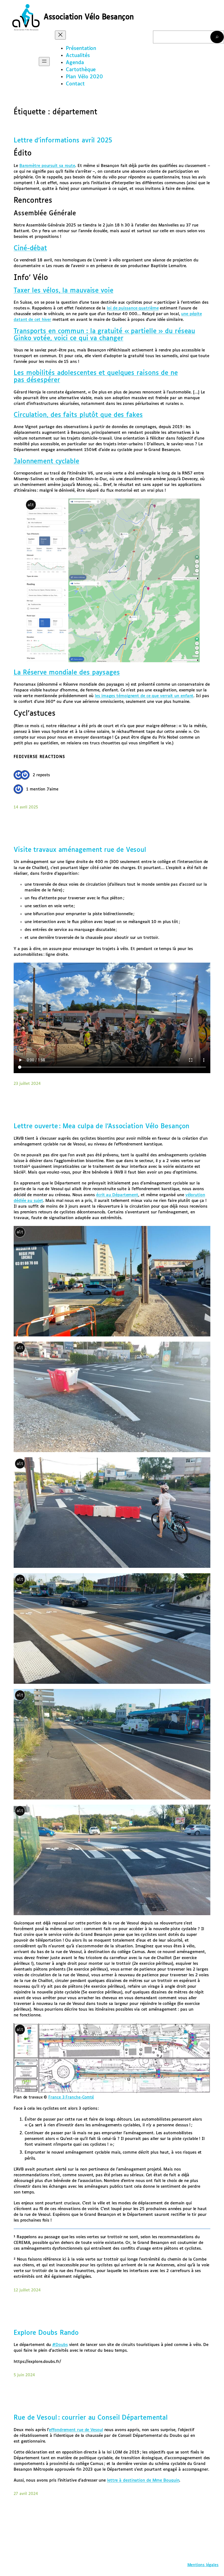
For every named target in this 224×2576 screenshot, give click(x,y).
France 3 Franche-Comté (71, 2097)
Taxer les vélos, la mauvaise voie (64, 291)
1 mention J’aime (42, 789)
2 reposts (41, 775)
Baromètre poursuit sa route (47, 166)
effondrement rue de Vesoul (76, 2430)
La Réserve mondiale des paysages (67, 673)
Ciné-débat (30, 248)
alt (31, 505)
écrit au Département (117, 1195)
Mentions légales (203, 2565)
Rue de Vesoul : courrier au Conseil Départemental (91, 2418)
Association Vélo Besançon (89, 17)
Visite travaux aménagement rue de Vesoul (80, 850)
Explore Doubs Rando (46, 2333)
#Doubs (60, 2345)
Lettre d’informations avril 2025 (63, 141)
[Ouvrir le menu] (44, 62)
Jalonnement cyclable (46, 462)
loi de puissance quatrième (133, 308)
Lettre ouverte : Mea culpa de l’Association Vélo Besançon (101, 1126)
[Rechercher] (217, 37)
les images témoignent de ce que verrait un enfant (144, 696)
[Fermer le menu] (60, 35)
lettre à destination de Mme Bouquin (143, 2480)
